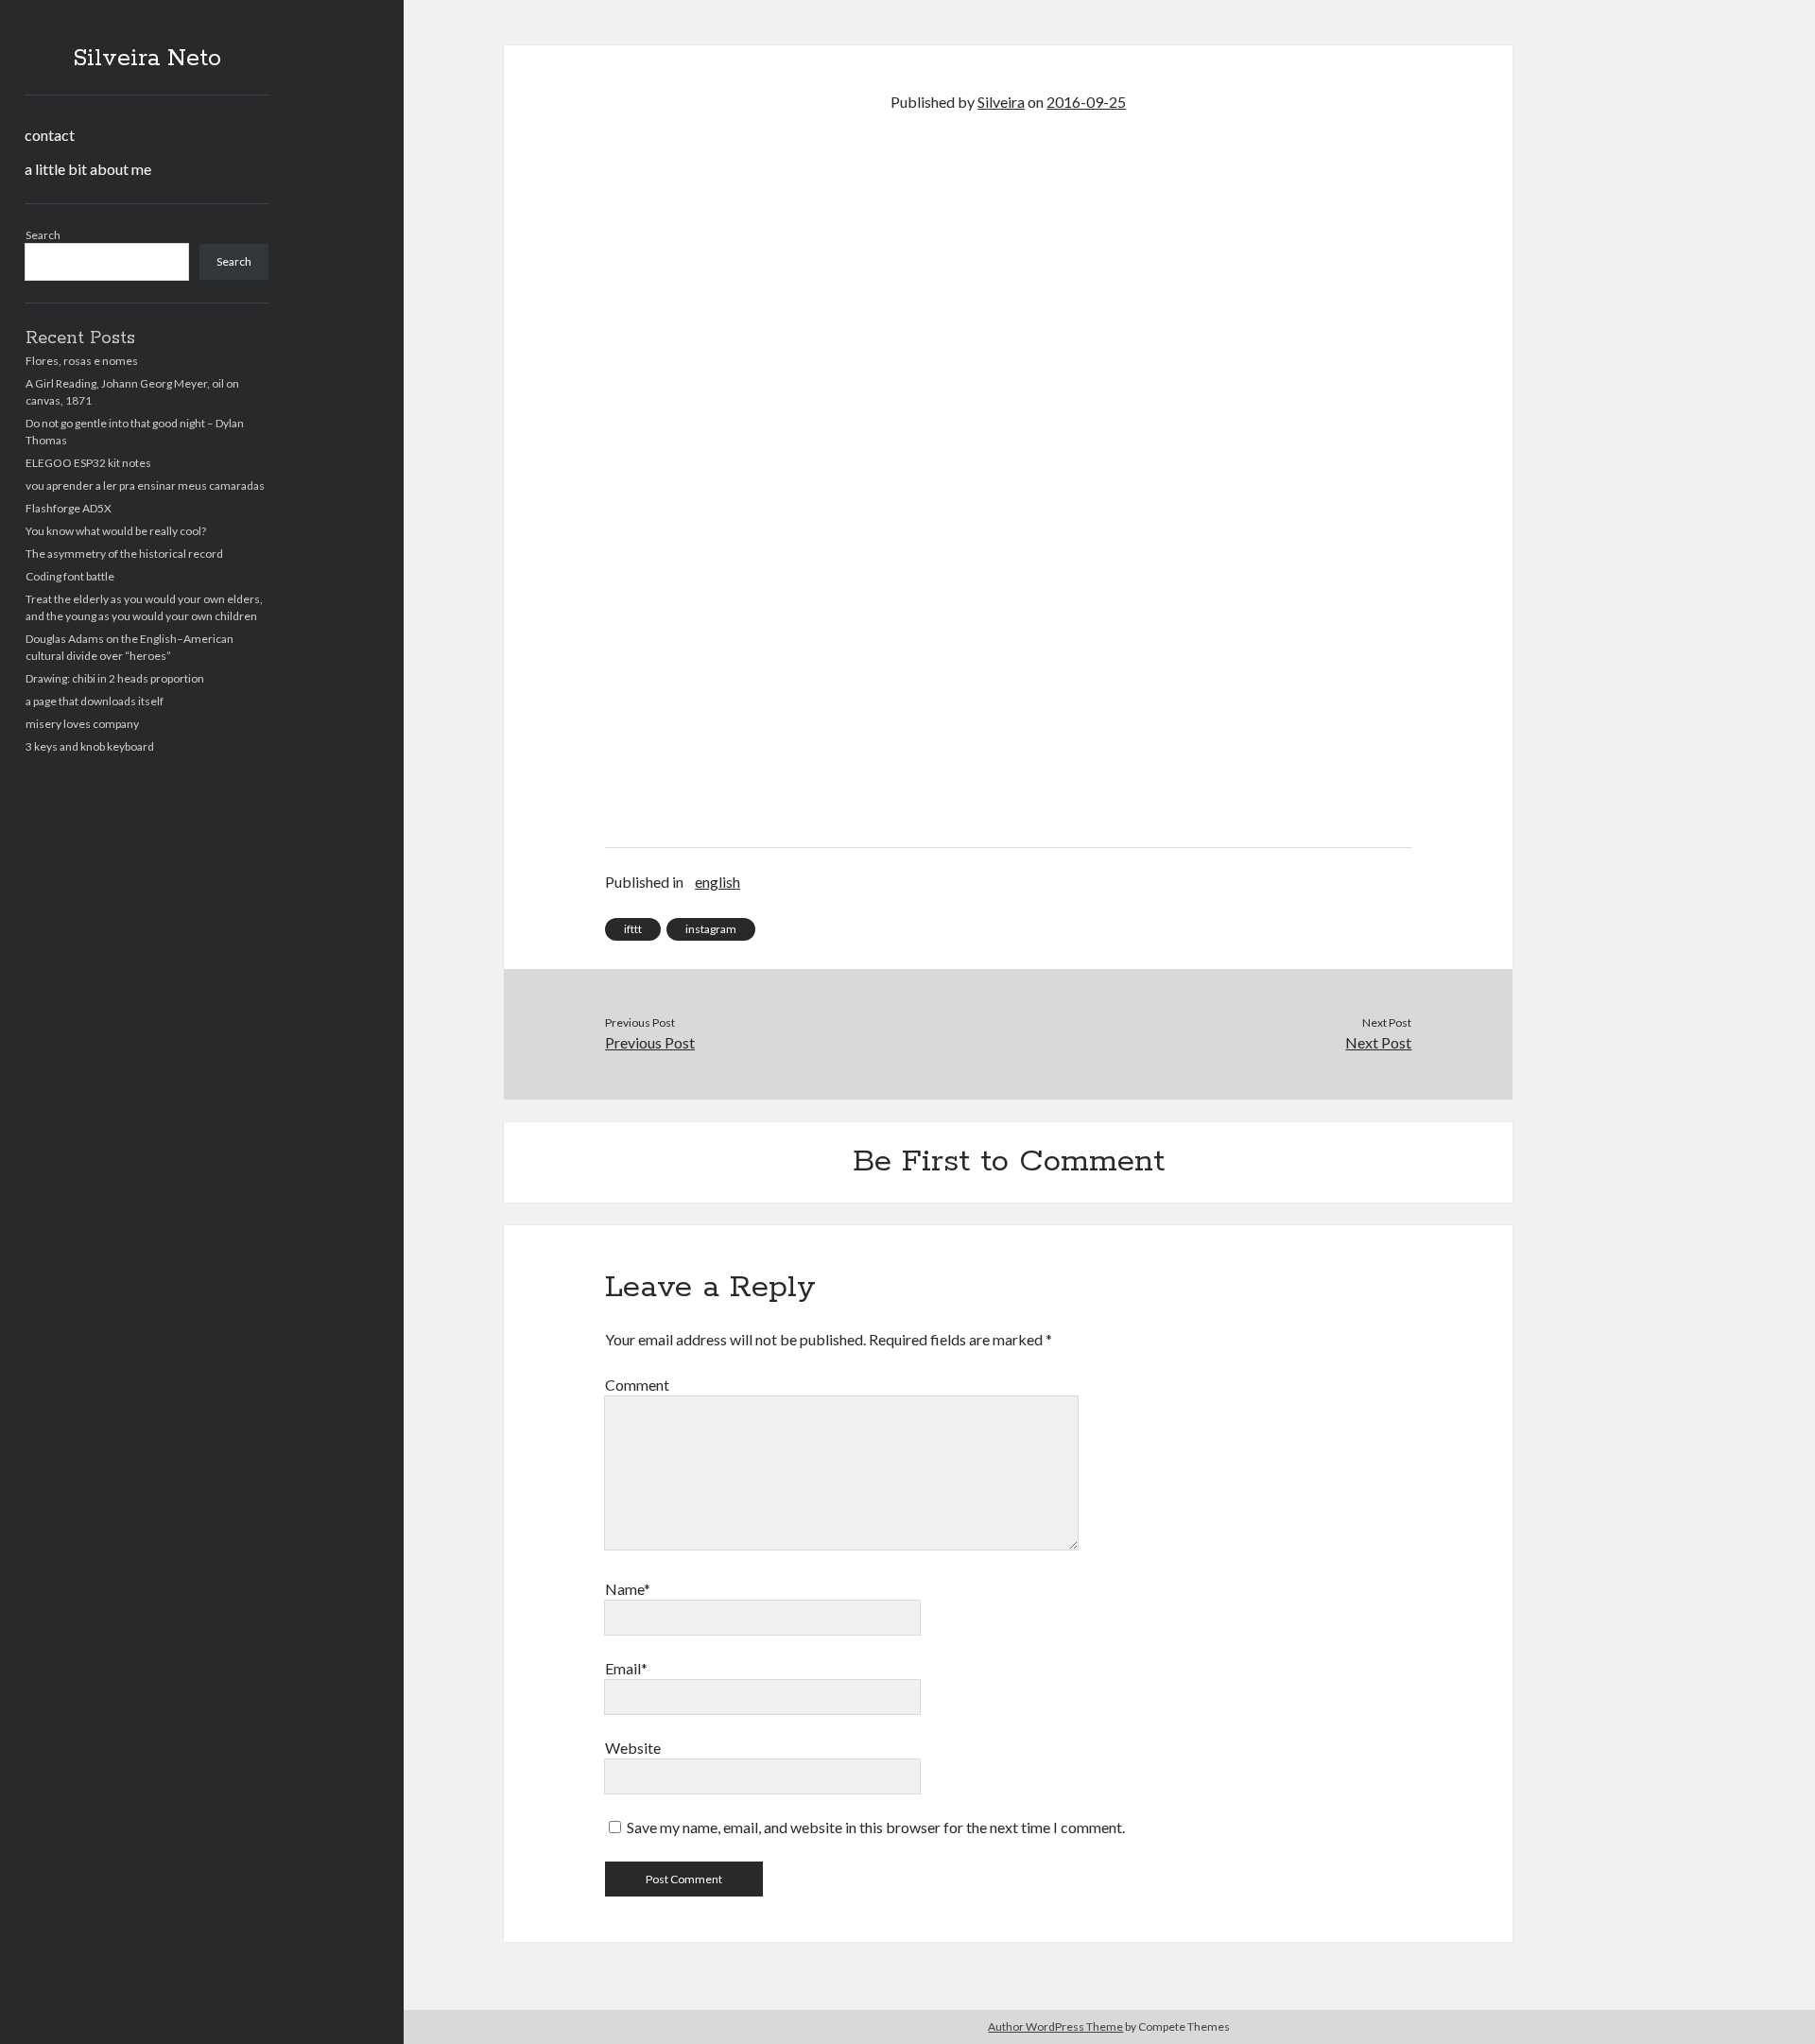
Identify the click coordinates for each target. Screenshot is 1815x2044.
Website (633, 1748)
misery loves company (82, 724)
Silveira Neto (147, 59)
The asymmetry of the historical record (124, 554)
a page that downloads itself (95, 701)
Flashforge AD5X (69, 508)
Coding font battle (70, 576)
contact (50, 135)
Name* (628, 1589)
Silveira (1001, 102)
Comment (637, 1385)
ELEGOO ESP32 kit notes (88, 463)
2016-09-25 (1086, 102)
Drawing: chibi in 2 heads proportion (115, 678)
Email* (626, 1668)
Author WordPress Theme (1055, 2027)
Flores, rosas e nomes (82, 361)
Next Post (1378, 1042)
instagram (711, 929)
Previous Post (650, 1042)
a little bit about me (88, 169)
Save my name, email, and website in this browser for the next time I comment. (876, 1827)
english (717, 882)
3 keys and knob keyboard (90, 746)
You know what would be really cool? (116, 531)
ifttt (633, 929)
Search (43, 235)
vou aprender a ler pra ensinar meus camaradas (145, 485)
